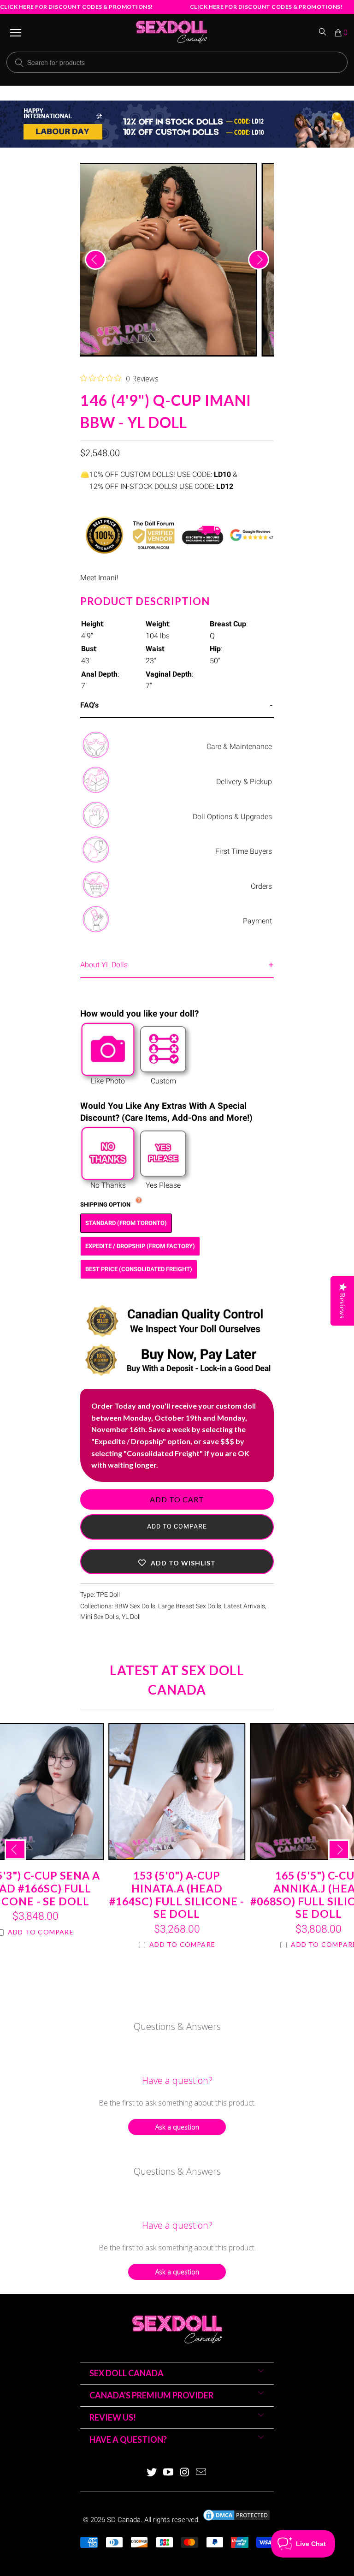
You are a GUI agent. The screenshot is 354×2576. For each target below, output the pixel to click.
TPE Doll (108, 1595)
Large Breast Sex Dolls (190, 1606)
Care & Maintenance (239, 747)
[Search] (323, 33)
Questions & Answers (177, 2026)
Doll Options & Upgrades (232, 817)
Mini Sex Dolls (100, 1617)
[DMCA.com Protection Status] (236, 2520)
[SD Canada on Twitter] (152, 2473)
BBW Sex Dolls (135, 1606)
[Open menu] (16, 33)
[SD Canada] (171, 33)
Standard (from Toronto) (126, 1223)
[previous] (95, 260)
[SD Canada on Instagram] (185, 2473)
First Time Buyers (244, 851)
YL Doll (131, 1617)
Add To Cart (177, 1499)
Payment (257, 921)
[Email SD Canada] (201, 2473)
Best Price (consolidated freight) (139, 1269)
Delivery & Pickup (244, 782)
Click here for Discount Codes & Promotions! (77, 7)
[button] (177, 1562)
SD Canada (124, 2520)
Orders (261, 886)
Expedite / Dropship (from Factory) (140, 1246)
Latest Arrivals (245, 1606)
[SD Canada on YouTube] (168, 2473)
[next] (259, 260)
